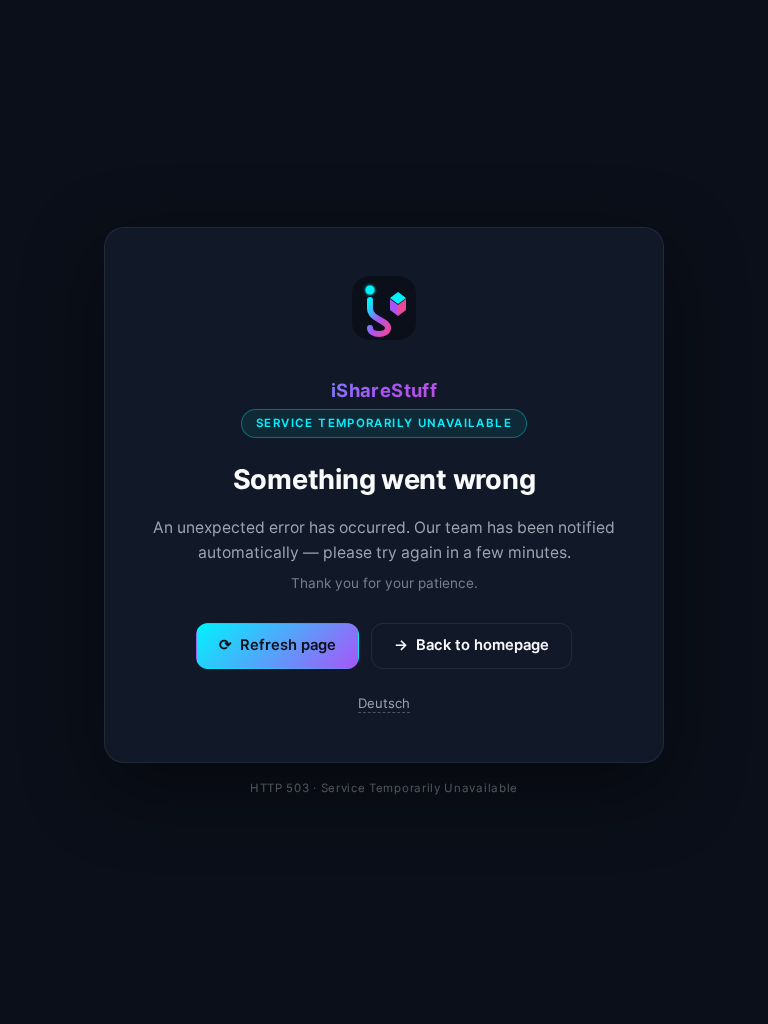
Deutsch (384, 703)
